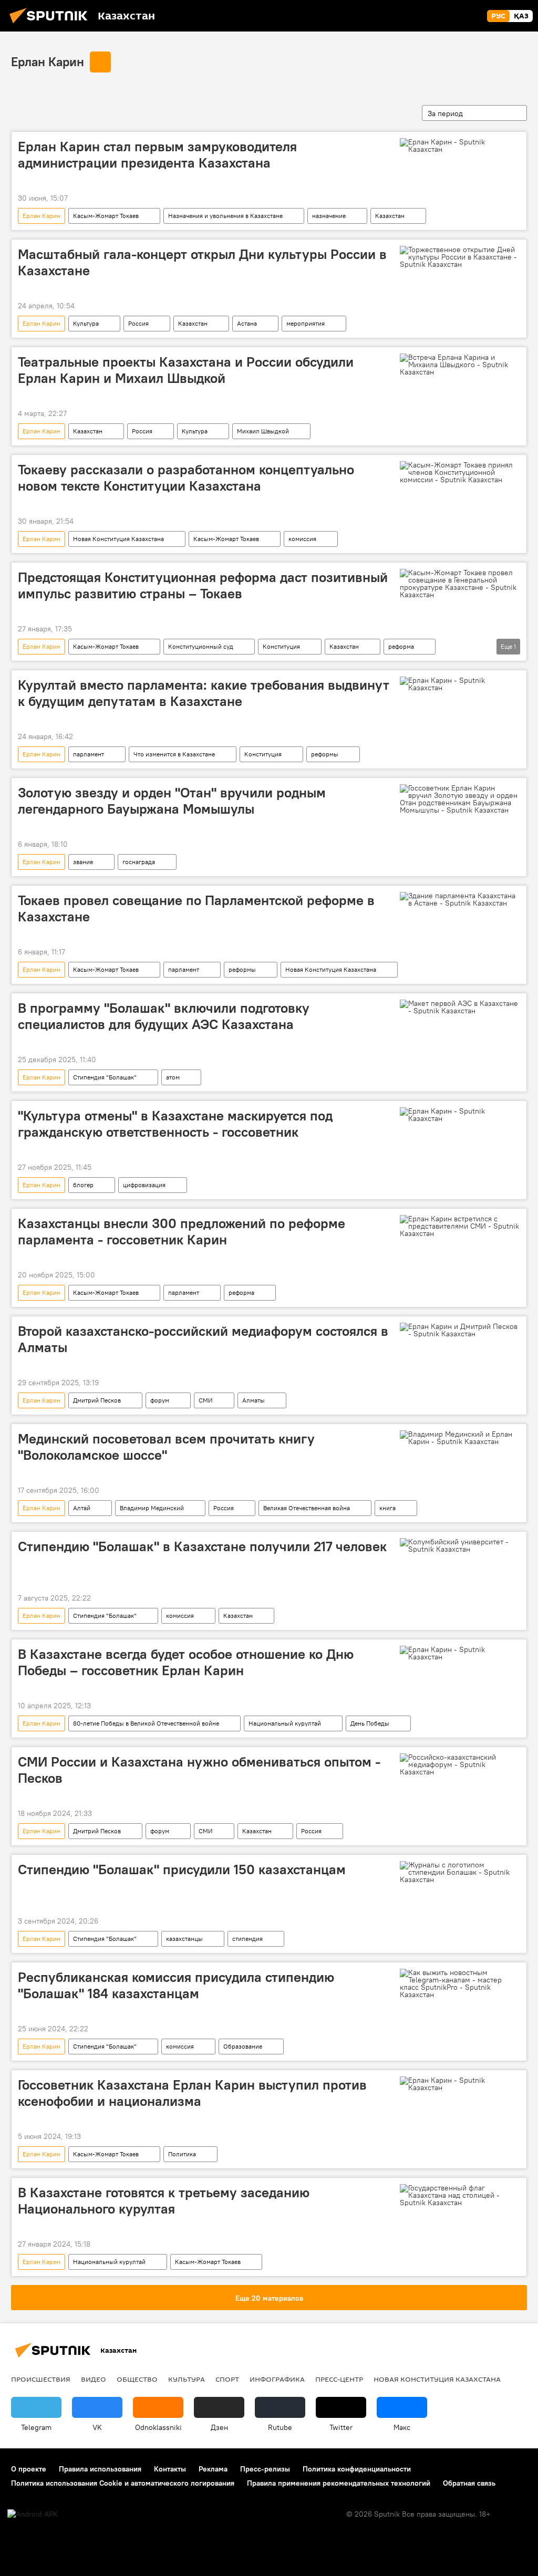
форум (160, 1400)
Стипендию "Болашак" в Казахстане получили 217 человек (202, 1546)
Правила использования (100, 2469)
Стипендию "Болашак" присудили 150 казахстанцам (182, 1869)
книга (387, 1508)
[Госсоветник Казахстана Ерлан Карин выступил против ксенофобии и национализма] (460, 2084)
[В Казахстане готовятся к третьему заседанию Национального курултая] (460, 2195)
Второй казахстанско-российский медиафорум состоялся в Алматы (203, 1339)
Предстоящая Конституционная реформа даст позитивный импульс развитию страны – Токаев (203, 585)
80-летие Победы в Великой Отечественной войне (146, 1723)
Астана (247, 323)
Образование (243, 2046)
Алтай (82, 1508)
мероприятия (306, 323)
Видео (94, 2379)
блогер (83, 1185)
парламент (89, 754)
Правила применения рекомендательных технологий (339, 2483)
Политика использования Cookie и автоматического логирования (123, 2483)
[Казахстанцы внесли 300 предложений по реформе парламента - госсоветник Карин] (460, 1226)
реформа (401, 646)
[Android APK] (33, 2514)
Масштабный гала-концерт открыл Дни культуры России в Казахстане (202, 262)
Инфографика (277, 2379)
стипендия (247, 1939)
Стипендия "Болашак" (105, 1077)
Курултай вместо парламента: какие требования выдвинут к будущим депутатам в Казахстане (204, 693)
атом (173, 1077)
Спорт (227, 2379)
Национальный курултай (285, 1723)
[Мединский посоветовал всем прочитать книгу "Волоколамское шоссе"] (460, 1438)
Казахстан (390, 216)
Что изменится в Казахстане (174, 754)
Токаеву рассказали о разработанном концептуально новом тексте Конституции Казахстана (186, 478)
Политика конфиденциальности (357, 2469)
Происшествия (41, 2379)
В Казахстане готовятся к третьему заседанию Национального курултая (164, 2201)
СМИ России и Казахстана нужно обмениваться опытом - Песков (199, 1770)
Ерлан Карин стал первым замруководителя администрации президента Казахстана (157, 155)
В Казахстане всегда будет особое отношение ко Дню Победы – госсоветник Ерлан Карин (186, 1662)
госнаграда (139, 862)
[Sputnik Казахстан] (51, 25)
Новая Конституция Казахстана (118, 539)
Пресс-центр (339, 2379)
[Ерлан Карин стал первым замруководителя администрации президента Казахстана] (460, 146)
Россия (138, 323)
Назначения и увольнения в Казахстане (225, 216)
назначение (329, 216)
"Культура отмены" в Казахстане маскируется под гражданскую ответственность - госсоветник (175, 1124)
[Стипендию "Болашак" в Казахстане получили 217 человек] (460, 1545)
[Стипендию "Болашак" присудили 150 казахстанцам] (460, 1872)
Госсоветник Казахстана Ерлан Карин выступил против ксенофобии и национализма (192, 2093)
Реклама (213, 2469)
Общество (137, 2379)
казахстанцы (184, 1939)
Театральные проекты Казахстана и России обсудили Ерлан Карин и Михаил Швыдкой (186, 370)
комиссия (302, 539)
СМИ (206, 1400)
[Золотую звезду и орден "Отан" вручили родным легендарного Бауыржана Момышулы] (460, 799)
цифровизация (144, 1185)
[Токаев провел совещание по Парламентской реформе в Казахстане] (460, 899)
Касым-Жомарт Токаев (106, 216)
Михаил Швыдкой (263, 431)
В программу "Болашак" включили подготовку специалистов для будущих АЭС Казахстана (164, 1016)
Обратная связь (469, 2483)
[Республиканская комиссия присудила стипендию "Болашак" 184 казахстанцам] (460, 1983)
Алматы (254, 1400)
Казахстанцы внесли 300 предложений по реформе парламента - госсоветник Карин (182, 1232)
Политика (182, 2154)
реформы (325, 754)
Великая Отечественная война (307, 1508)
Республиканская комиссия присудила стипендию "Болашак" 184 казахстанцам (176, 1985)
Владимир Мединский (152, 1508)
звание (83, 862)
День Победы (370, 1723)
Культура (86, 323)
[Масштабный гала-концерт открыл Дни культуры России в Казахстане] (460, 257)
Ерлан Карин (48, 61)
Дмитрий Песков (97, 1400)
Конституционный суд (201, 646)
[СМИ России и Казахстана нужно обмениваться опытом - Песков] (460, 1764)
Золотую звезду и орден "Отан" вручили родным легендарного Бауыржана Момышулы (172, 801)
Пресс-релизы (265, 2469)
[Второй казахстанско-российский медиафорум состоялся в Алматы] (460, 1330)
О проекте (29, 2469)
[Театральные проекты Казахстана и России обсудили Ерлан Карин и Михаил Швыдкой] (460, 365)
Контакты (170, 2469)
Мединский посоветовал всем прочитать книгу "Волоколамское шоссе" (166, 1447)
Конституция (281, 646)
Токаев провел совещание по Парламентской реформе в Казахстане (196, 908)
